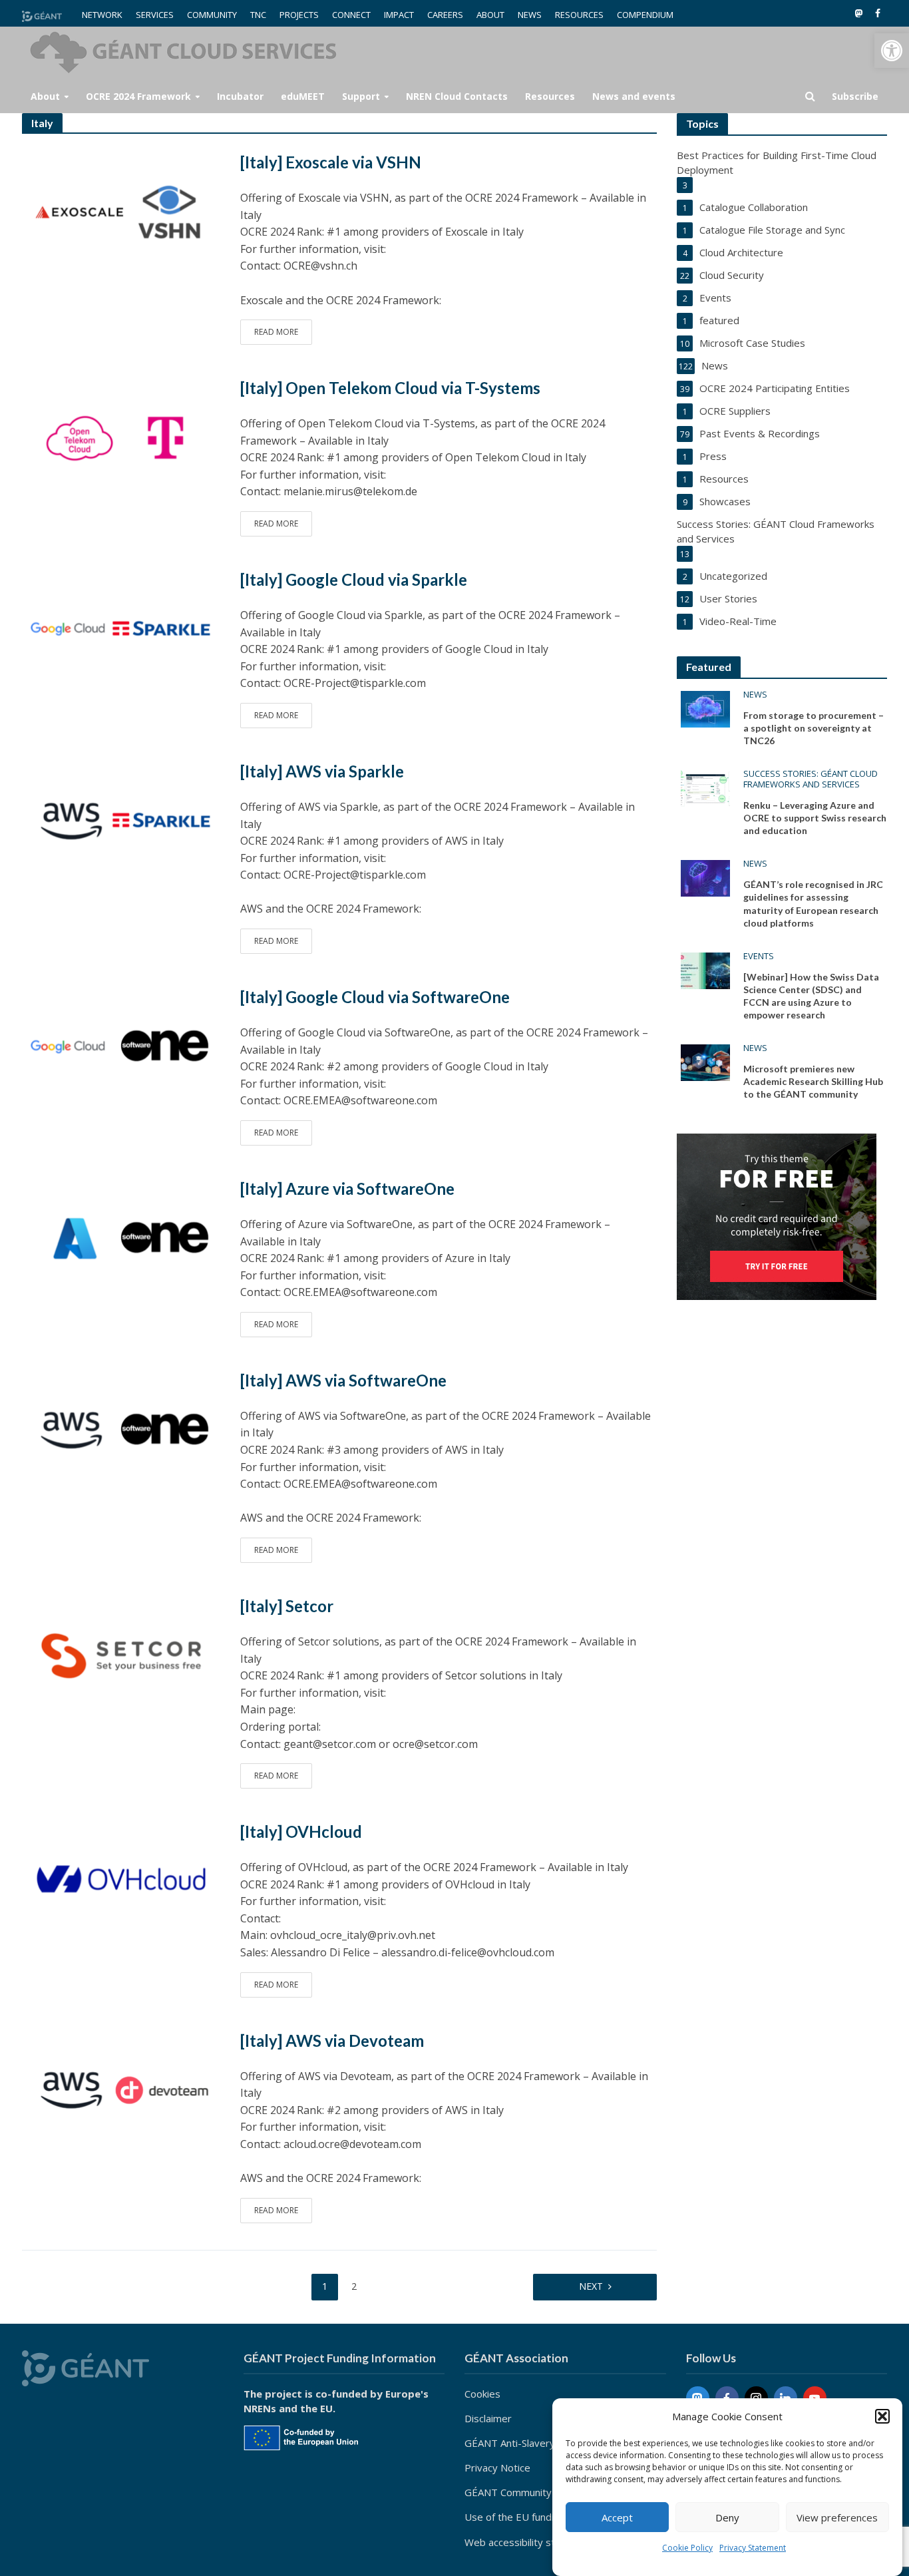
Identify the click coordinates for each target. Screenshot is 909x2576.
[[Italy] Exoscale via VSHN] (121, 211)
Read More (276, 332)
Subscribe (855, 96)
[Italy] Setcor (287, 1606)
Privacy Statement (753, 2548)
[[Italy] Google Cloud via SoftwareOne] (121, 1046)
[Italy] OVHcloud (301, 1831)
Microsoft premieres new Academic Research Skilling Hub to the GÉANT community (813, 1081)
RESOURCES (579, 15)
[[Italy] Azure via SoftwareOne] (121, 1237)
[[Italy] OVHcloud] (121, 1880)
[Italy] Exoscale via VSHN (331, 162)
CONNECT (351, 15)
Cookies (482, 2394)
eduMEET (303, 96)
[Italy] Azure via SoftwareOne (347, 1188)
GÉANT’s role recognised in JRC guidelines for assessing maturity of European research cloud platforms (813, 903)
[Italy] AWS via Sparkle (322, 771)
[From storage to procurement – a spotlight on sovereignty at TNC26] (705, 708)
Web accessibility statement (529, 2542)
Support (361, 96)
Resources (550, 96)
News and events (634, 96)
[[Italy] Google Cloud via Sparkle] (121, 628)
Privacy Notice (497, 2468)
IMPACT (399, 15)
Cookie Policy (687, 2548)
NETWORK (102, 15)
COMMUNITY (212, 15)
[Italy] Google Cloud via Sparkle (354, 579)
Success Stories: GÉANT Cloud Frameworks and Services (811, 779)
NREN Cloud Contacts (457, 96)
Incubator (240, 96)
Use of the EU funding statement (540, 2517)
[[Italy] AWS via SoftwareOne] (121, 1429)
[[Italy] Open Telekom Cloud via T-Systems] (121, 437)
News (755, 695)
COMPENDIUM (645, 15)
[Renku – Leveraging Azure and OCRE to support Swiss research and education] (705, 787)
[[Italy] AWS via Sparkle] (121, 820)
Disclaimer (488, 2418)
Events (759, 956)
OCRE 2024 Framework (138, 96)
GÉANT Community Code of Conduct (547, 2492)
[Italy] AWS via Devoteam (332, 2040)
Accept (617, 2517)
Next (591, 2286)
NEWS (530, 15)
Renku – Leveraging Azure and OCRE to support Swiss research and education (815, 818)
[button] (892, 51)
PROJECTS (299, 15)
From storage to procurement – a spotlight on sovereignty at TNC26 (814, 728)
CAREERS (445, 15)
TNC (258, 15)
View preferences (837, 2517)
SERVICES (155, 15)
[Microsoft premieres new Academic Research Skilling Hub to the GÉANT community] (705, 1061)
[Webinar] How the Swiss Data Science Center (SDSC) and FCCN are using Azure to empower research (811, 996)
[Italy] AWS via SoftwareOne (343, 1380)
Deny (727, 2517)
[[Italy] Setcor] (121, 1655)
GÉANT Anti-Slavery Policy (524, 2443)
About (45, 96)
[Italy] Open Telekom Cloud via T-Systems (390, 388)
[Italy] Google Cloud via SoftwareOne (375, 997)
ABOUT (490, 15)
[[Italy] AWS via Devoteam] (121, 2089)
